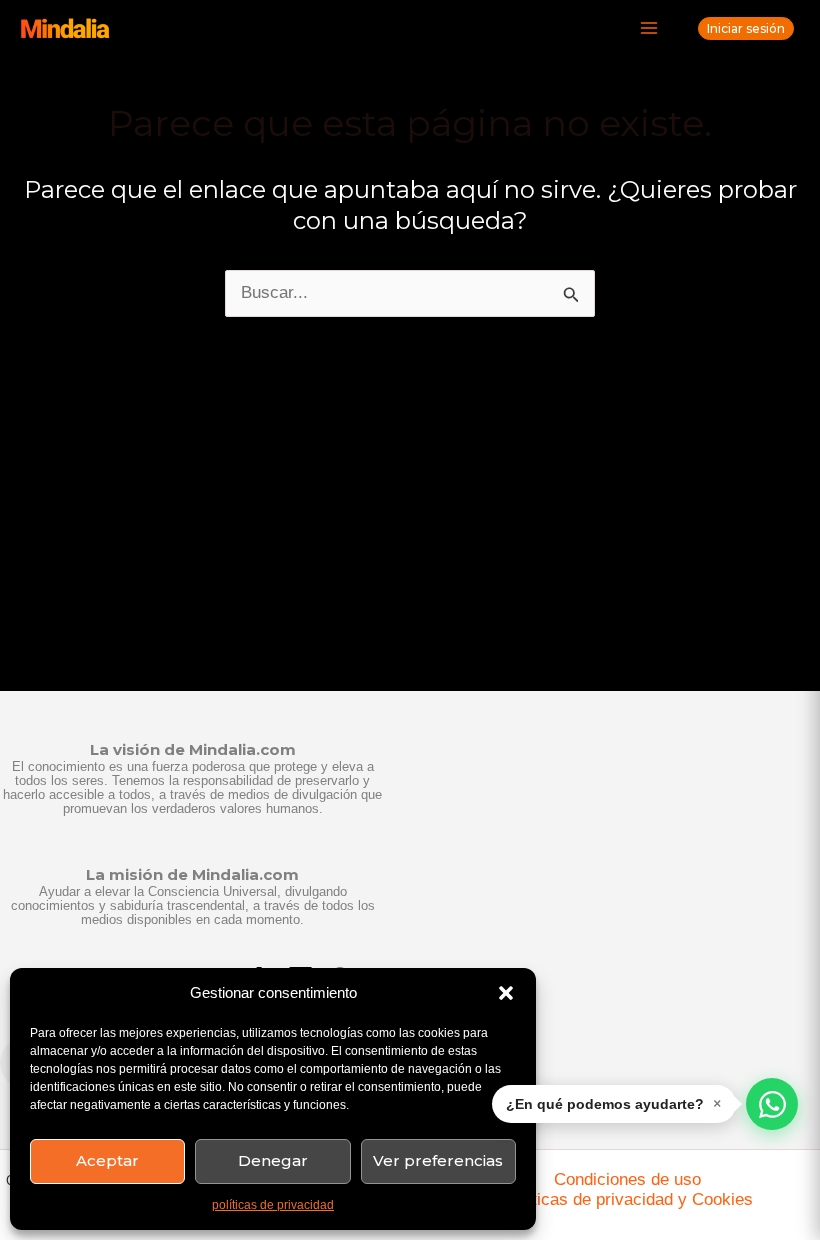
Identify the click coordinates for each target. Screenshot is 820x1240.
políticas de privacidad (273, 1205)
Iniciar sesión (746, 28)
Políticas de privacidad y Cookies (628, 1199)
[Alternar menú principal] (650, 29)
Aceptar (107, 1160)
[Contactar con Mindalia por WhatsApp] (772, 1104)
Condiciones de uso (627, 1179)
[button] (506, 993)
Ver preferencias (438, 1160)
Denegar (273, 1160)
